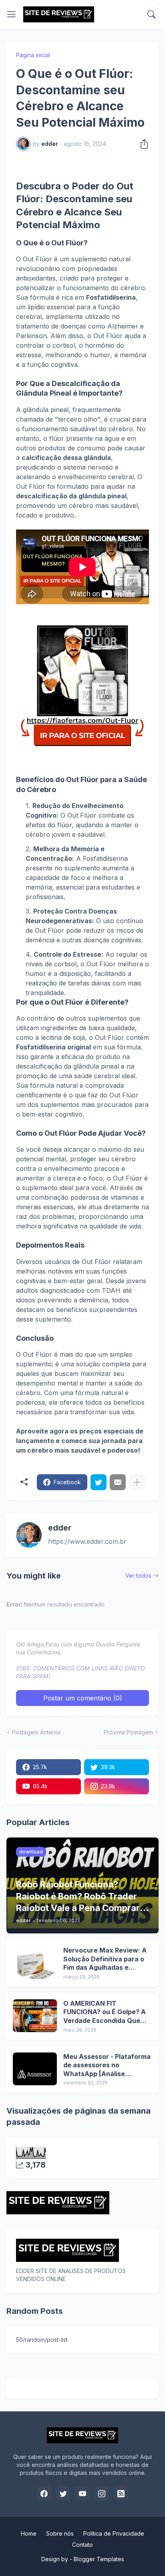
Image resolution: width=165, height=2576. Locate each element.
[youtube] (82, 2494)
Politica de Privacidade (114, 2533)
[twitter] (63, 2494)
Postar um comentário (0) (83, 1698)
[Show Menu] (12, 14)
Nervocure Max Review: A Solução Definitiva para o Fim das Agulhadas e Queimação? (105, 1959)
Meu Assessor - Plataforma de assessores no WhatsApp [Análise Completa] (107, 2065)
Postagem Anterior (36, 1732)
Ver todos (138, 1576)
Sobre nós (60, 2533)
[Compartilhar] (142, 144)
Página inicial (33, 55)
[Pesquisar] (151, 14)
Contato (82, 2545)
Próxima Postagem (128, 1732)
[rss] (121, 2494)
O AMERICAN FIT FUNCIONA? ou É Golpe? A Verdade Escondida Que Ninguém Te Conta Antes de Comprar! (105, 2012)
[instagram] (102, 2494)
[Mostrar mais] (137, 1482)
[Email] (118, 1482)
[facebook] (44, 2494)
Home (29, 2533)
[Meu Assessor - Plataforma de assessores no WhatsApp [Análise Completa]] (35, 2069)
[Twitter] (99, 1482)
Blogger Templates (99, 2559)
